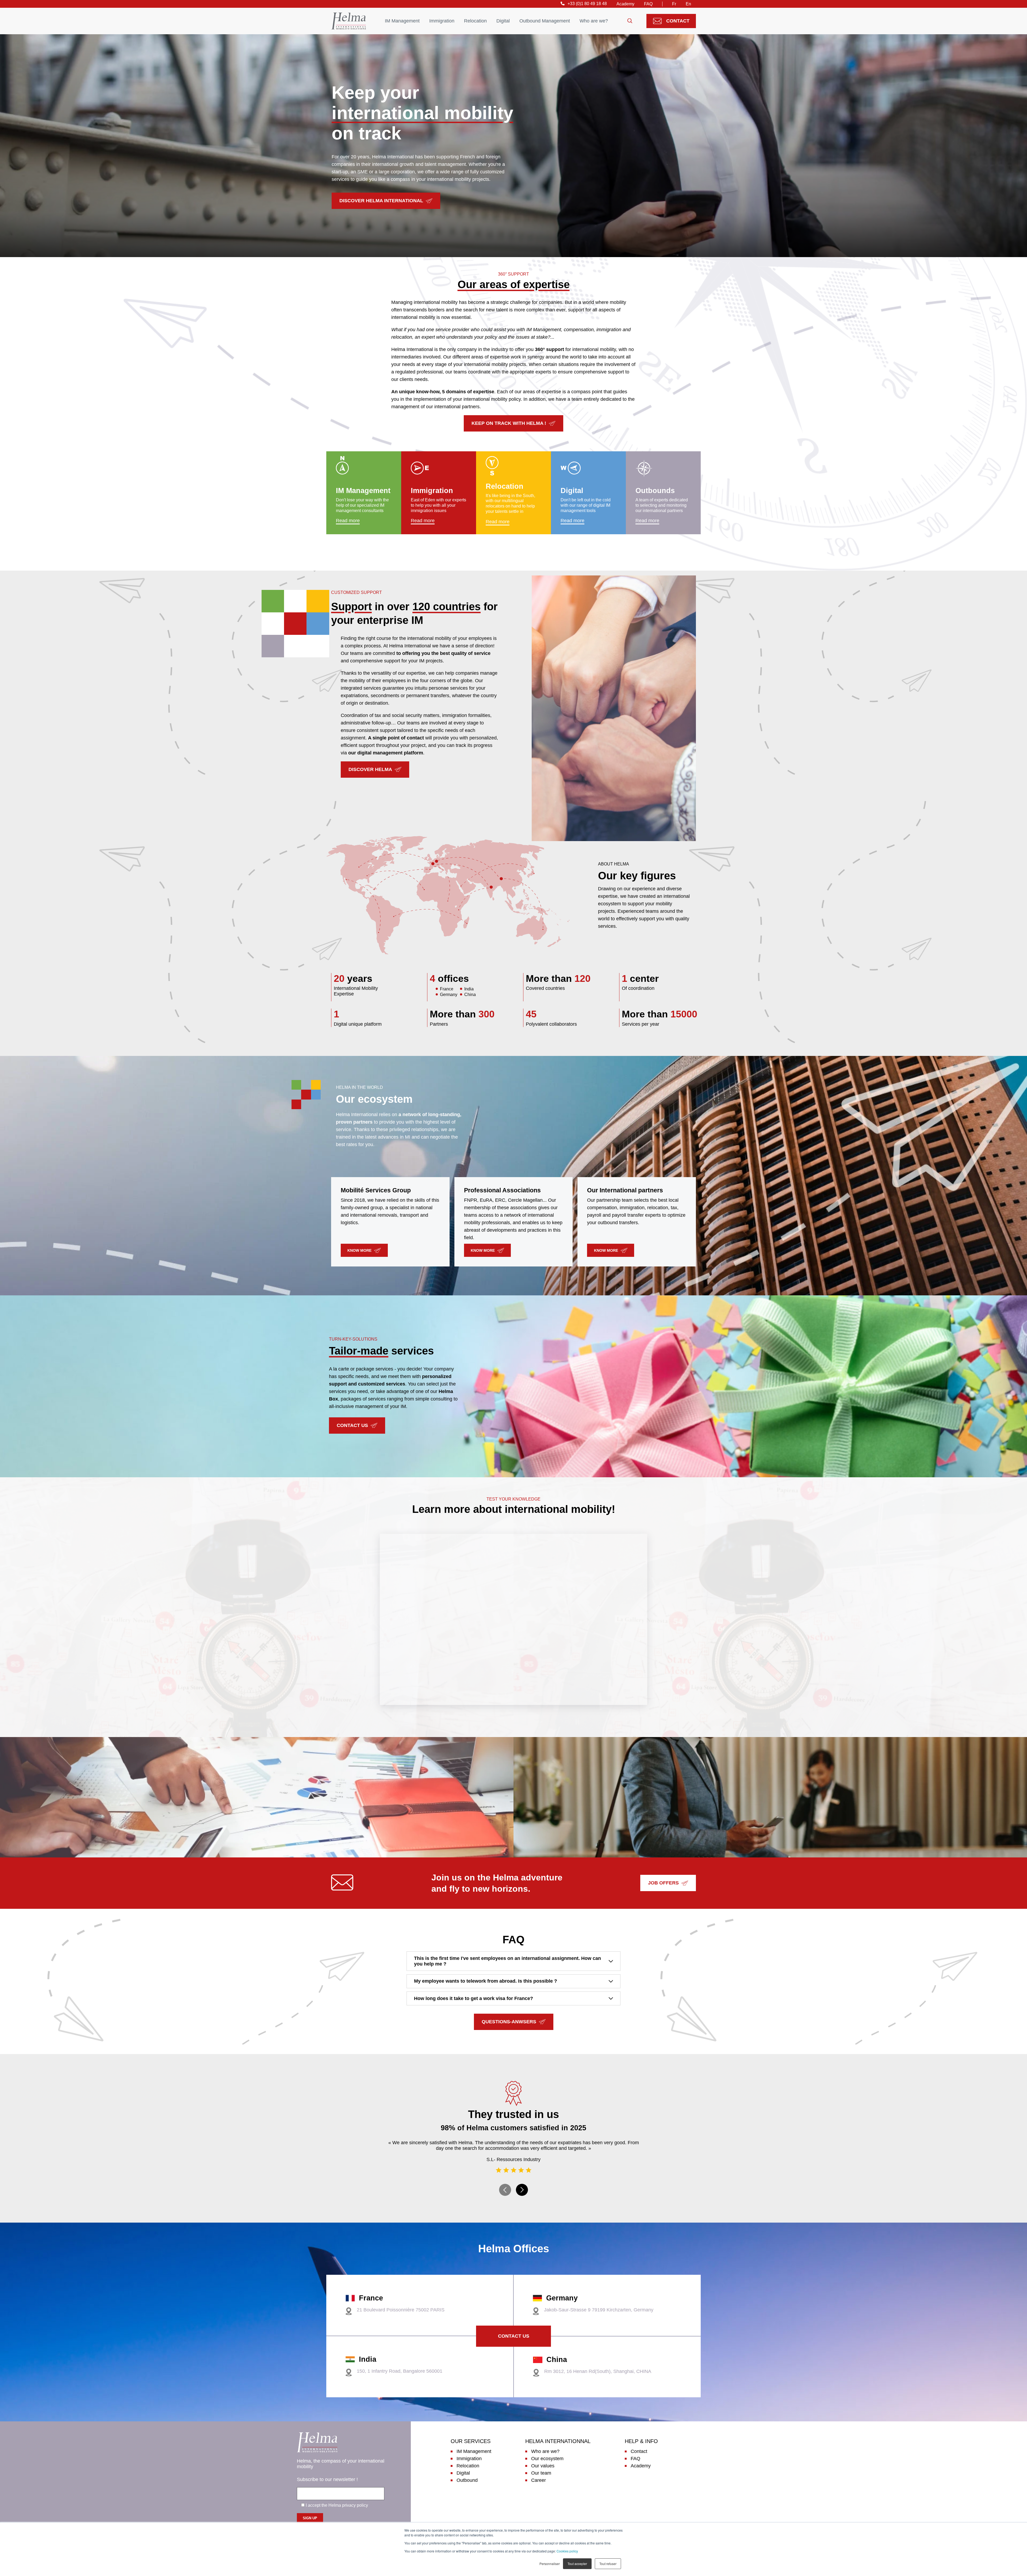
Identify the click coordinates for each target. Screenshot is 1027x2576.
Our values (543, 2466)
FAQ (648, 4)
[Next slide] (522, 2190)
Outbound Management (545, 21)
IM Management (402, 21)
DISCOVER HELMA (370, 769)
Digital (503, 21)
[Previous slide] (505, 2190)
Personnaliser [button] (550, 2564)
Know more (359, 1250)
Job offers (663, 1883)
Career (539, 2480)
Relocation (475, 21)
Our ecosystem (547, 2459)
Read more (348, 521)
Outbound (467, 2480)
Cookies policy (567, 2551)
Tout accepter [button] (577, 2564)
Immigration (442, 21)
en (688, 4)
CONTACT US (352, 1425)
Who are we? (594, 21)
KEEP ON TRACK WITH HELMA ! (509, 423)
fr (674, 4)
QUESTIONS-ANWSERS (509, 2022)
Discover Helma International (381, 201)
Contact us (514, 2336)
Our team (541, 2473)
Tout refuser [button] (608, 2564)
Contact (678, 21)
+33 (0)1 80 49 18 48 (587, 4)
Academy (625, 4)
